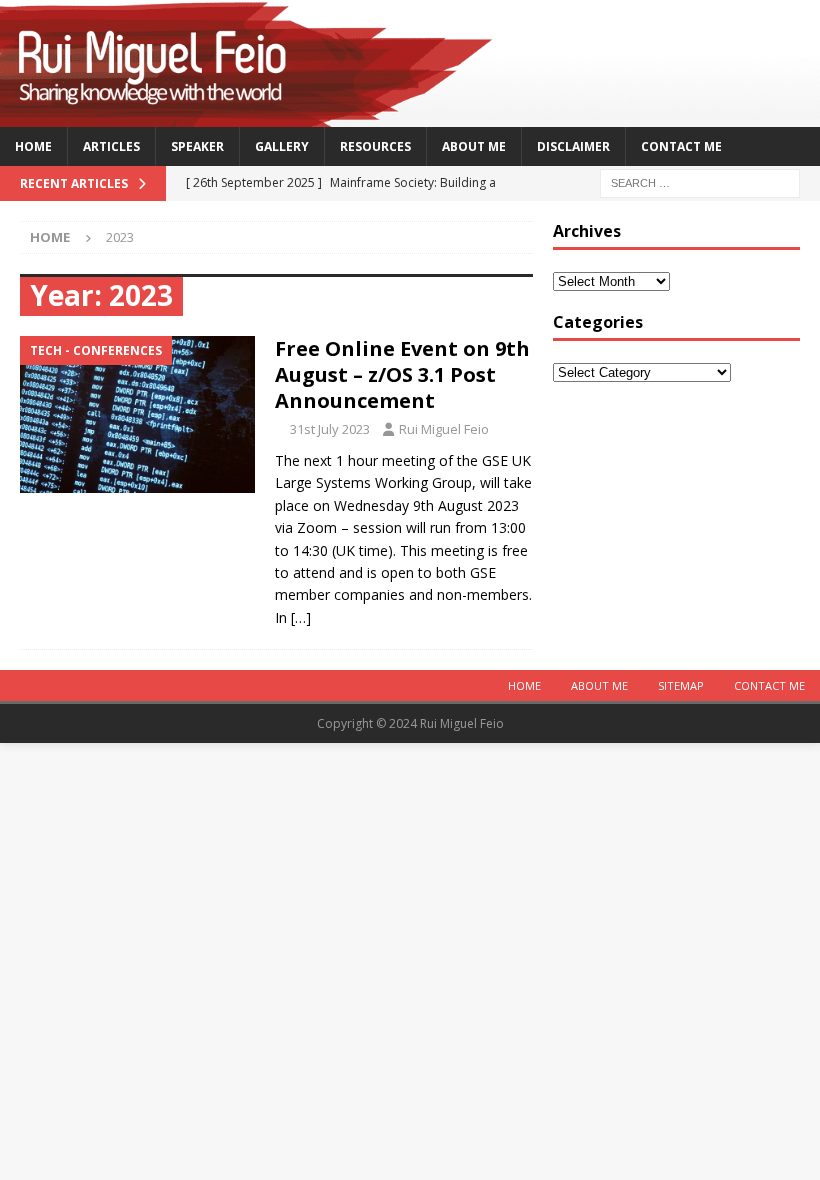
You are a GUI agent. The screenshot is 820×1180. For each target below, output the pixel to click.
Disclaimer (573, 146)
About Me (474, 146)
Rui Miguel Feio (444, 429)
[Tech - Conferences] (137, 414)
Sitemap (681, 685)
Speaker (197, 146)
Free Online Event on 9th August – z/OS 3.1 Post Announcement (402, 374)
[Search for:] (700, 181)
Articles (111, 146)
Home (33, 146)
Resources (375, 146)
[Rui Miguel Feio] (410, 114)
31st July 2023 (330, 429)
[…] (301, 617)
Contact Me (681, 146)
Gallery (282, 146)
